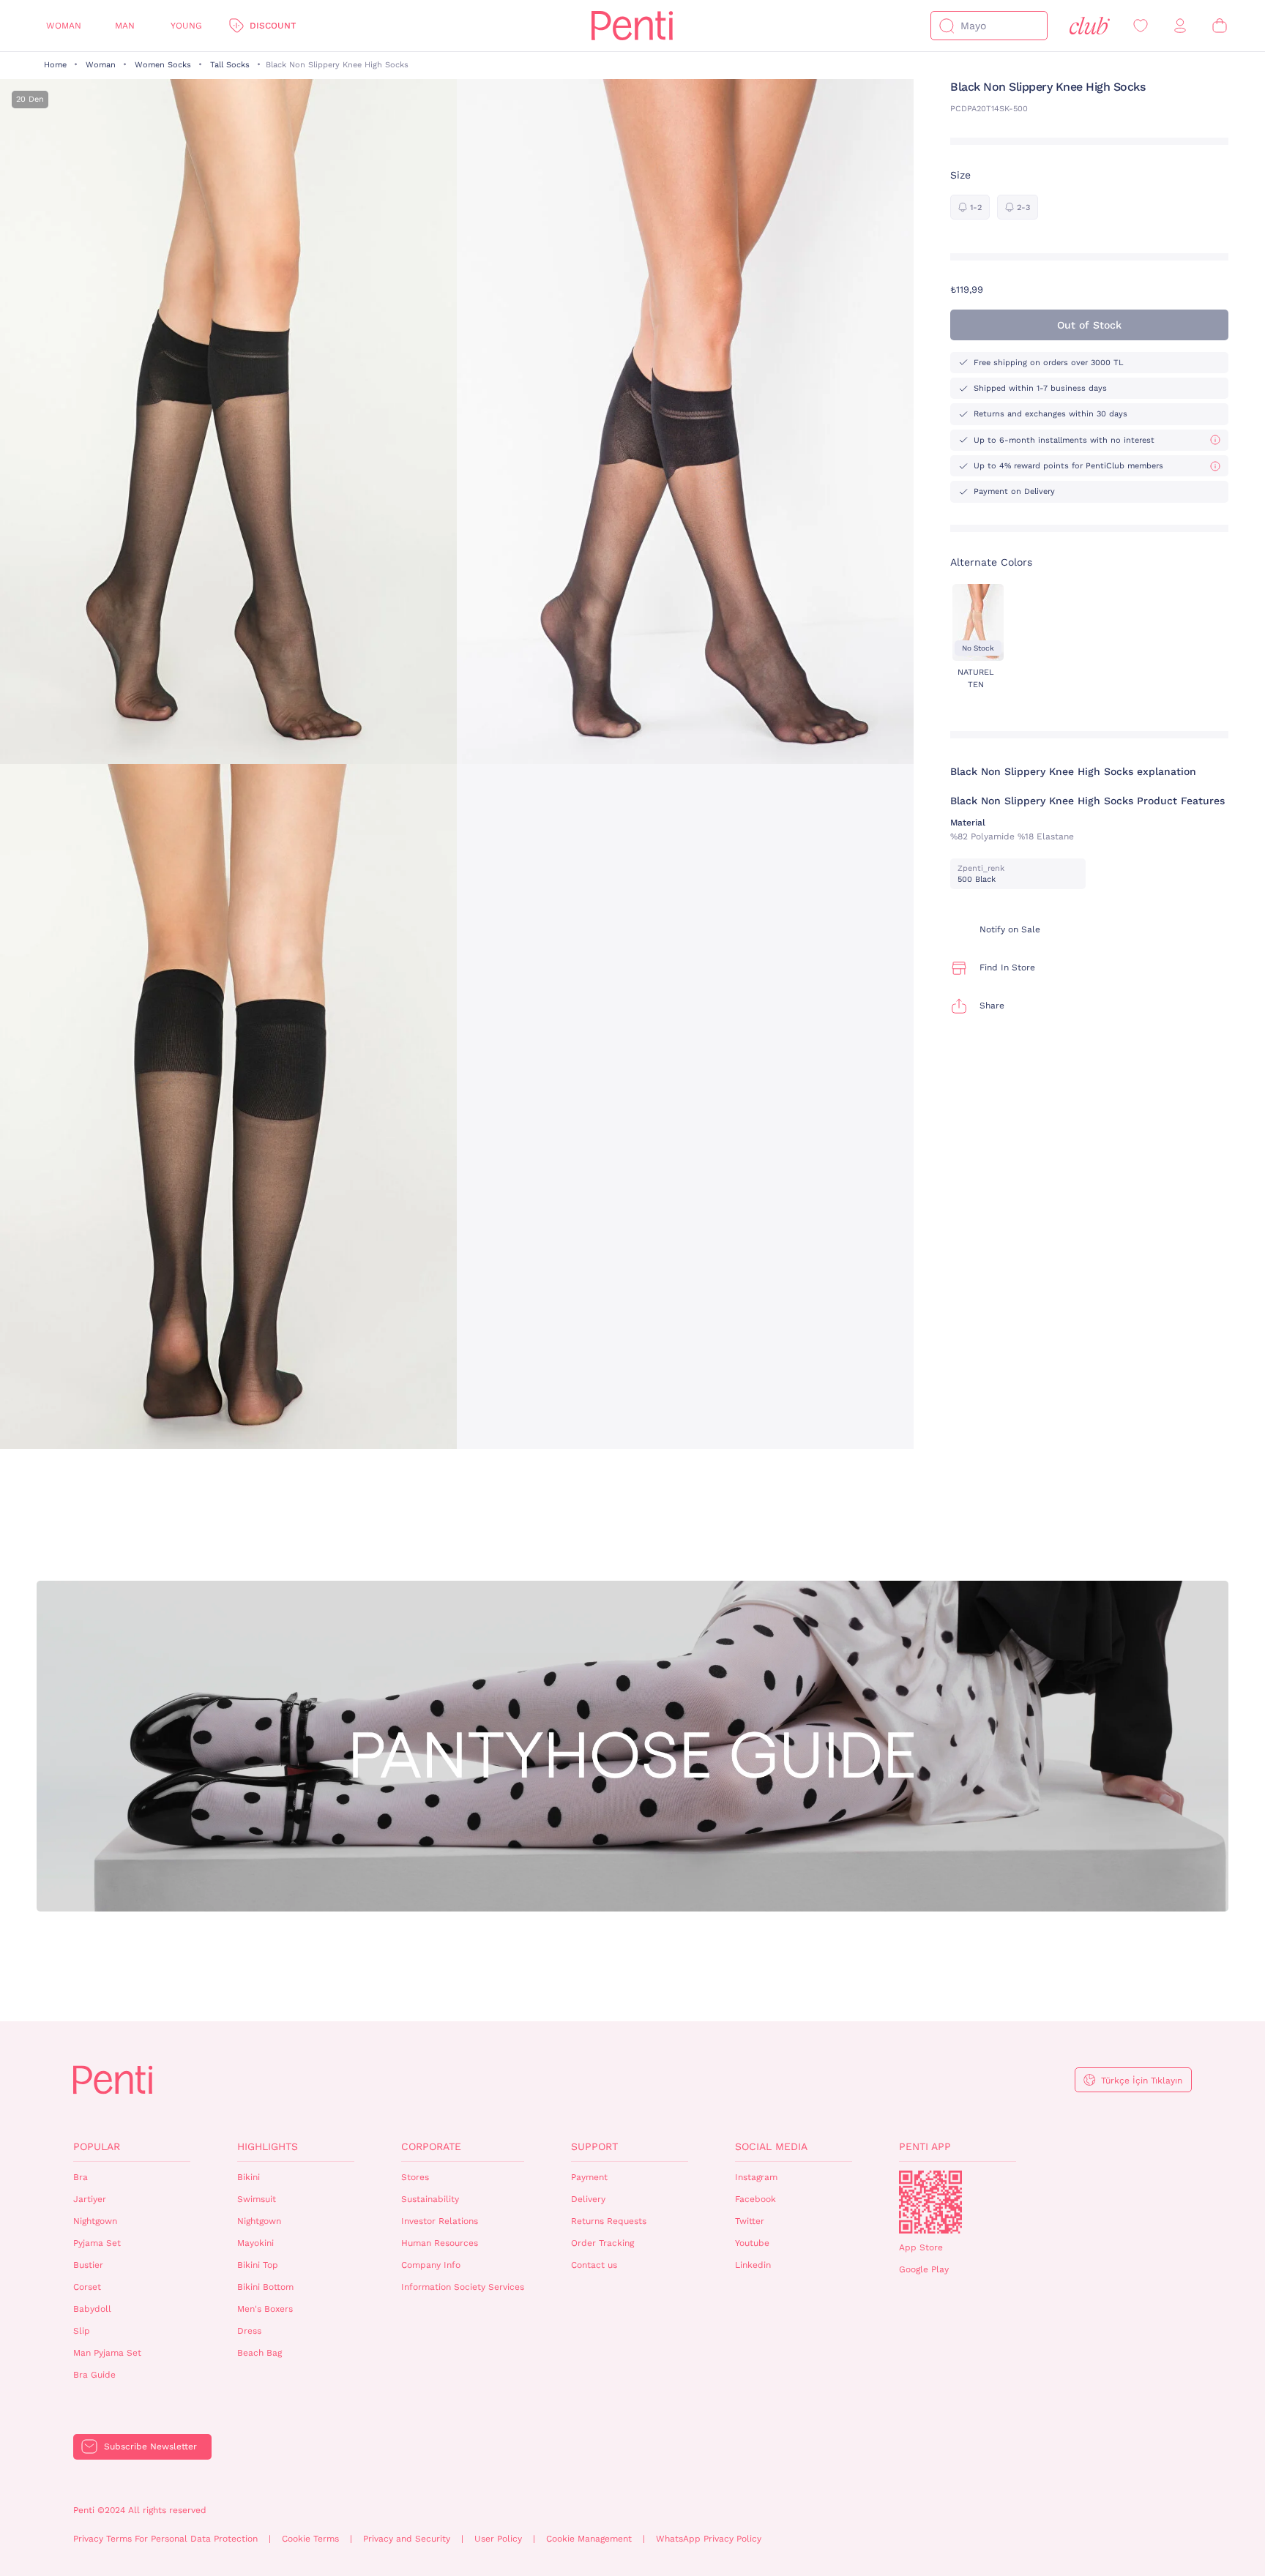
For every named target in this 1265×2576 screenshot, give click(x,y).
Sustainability (430, 2199)
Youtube (752, 2243)
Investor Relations (440, 2221)
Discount (273, 26)
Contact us (594, 2265)
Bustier (88, 2265)
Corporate (431, 2146)
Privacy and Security (407, 2539)
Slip (82, 2331)
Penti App (925, 2146)
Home (55, 65)
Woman (64, 26)
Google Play (924, 2269)
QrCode (930, 2202)
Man (125, 26)
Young (186, 26)
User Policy (498, 2539)
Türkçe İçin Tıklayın (1142, 2081)
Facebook (755, 2199)
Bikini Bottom (265, 2287)
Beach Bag (260, 2353)
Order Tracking (602, 2243)
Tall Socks (230, 65)
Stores (415, 2177)
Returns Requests (609, 2221)
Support (594, 2146)
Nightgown (95, 2221)
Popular (97, 2146)
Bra (81, 2177)
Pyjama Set (97, 2243)
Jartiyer (90, 2199)
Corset (87, 2287)
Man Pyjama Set (107, 2353)
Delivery (588, 2199)
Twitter (750, 2221)
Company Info (431, 2265)
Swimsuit (257, 2199)
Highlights (268, 2146)
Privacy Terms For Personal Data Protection (165, 2539)
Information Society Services (463, 2287)
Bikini (249, 2177)
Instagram (756, 2177)
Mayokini (255, 2243)
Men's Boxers (265, 2309)
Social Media (771, 2146)
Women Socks (163, 65)
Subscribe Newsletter (150, 2446)
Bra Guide (94, 2375)
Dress (249, 2331)
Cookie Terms (310, 2539)
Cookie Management (589, 2539)
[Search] (947, 26)
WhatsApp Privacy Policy (709, 2539)
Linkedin (753, 2265)
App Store (921, 2247)
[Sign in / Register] (1180, 26)
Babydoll (92, 2309)
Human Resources (440, 2243)
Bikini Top (258, 2265)
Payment (589, 2177)
